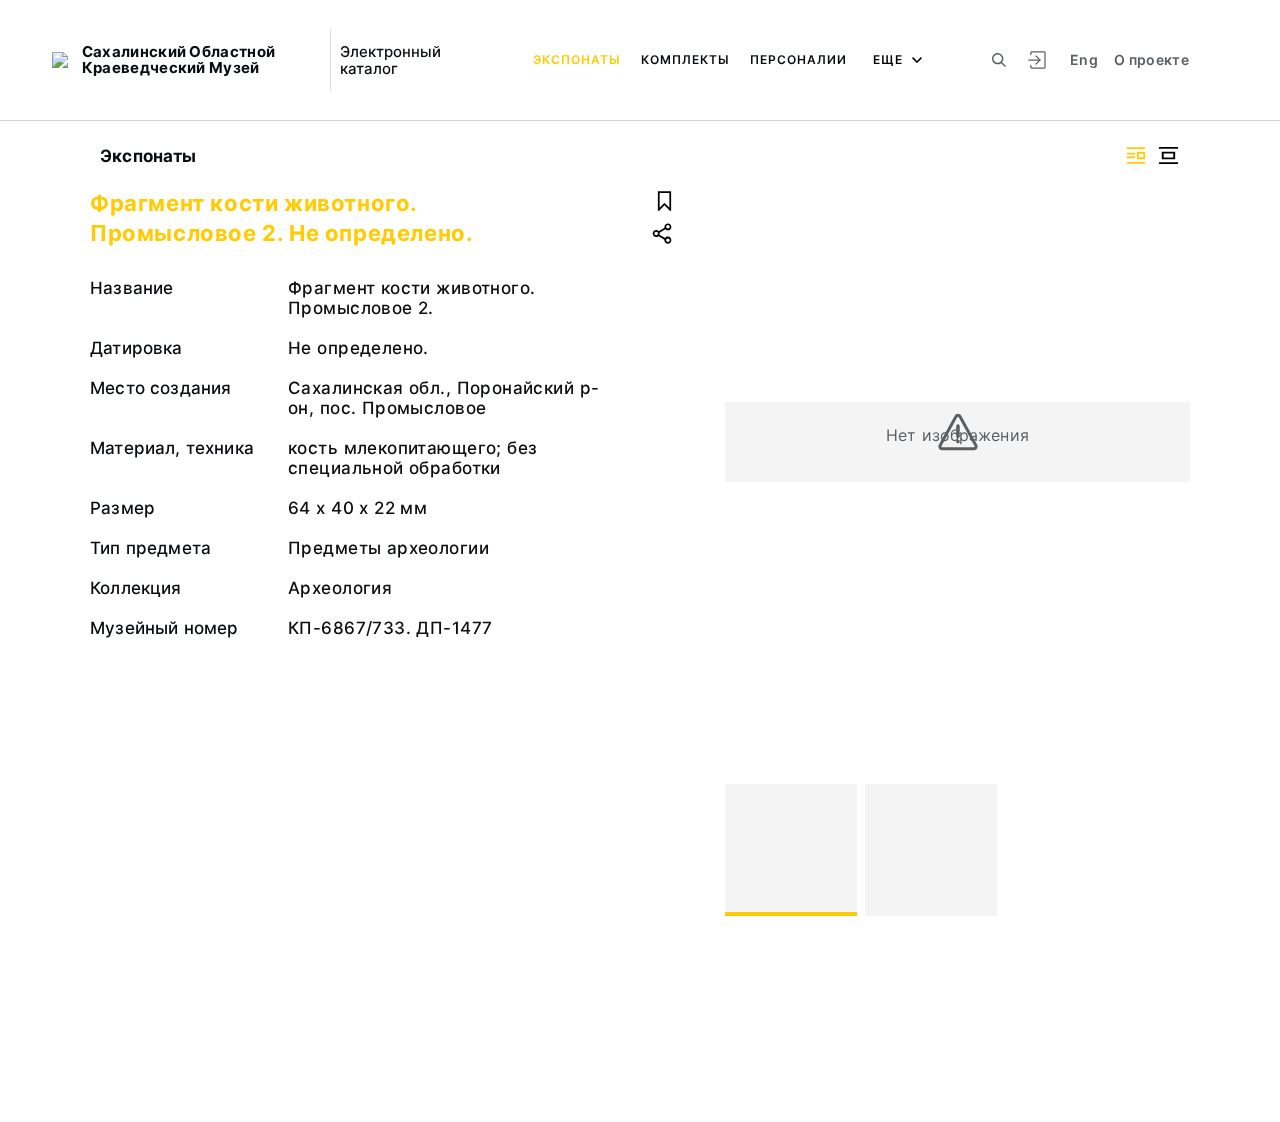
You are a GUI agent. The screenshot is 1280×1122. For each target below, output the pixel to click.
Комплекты (685, 59)
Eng (1084, 59)
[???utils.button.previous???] (749, 850)
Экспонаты (577, 59)
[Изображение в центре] (1168, 155)
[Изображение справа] (1136, 155)
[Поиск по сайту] (999, 60)
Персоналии (798, 59)
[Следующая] (1166, 850)
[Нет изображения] (791, 850)
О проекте (1151, 59)
